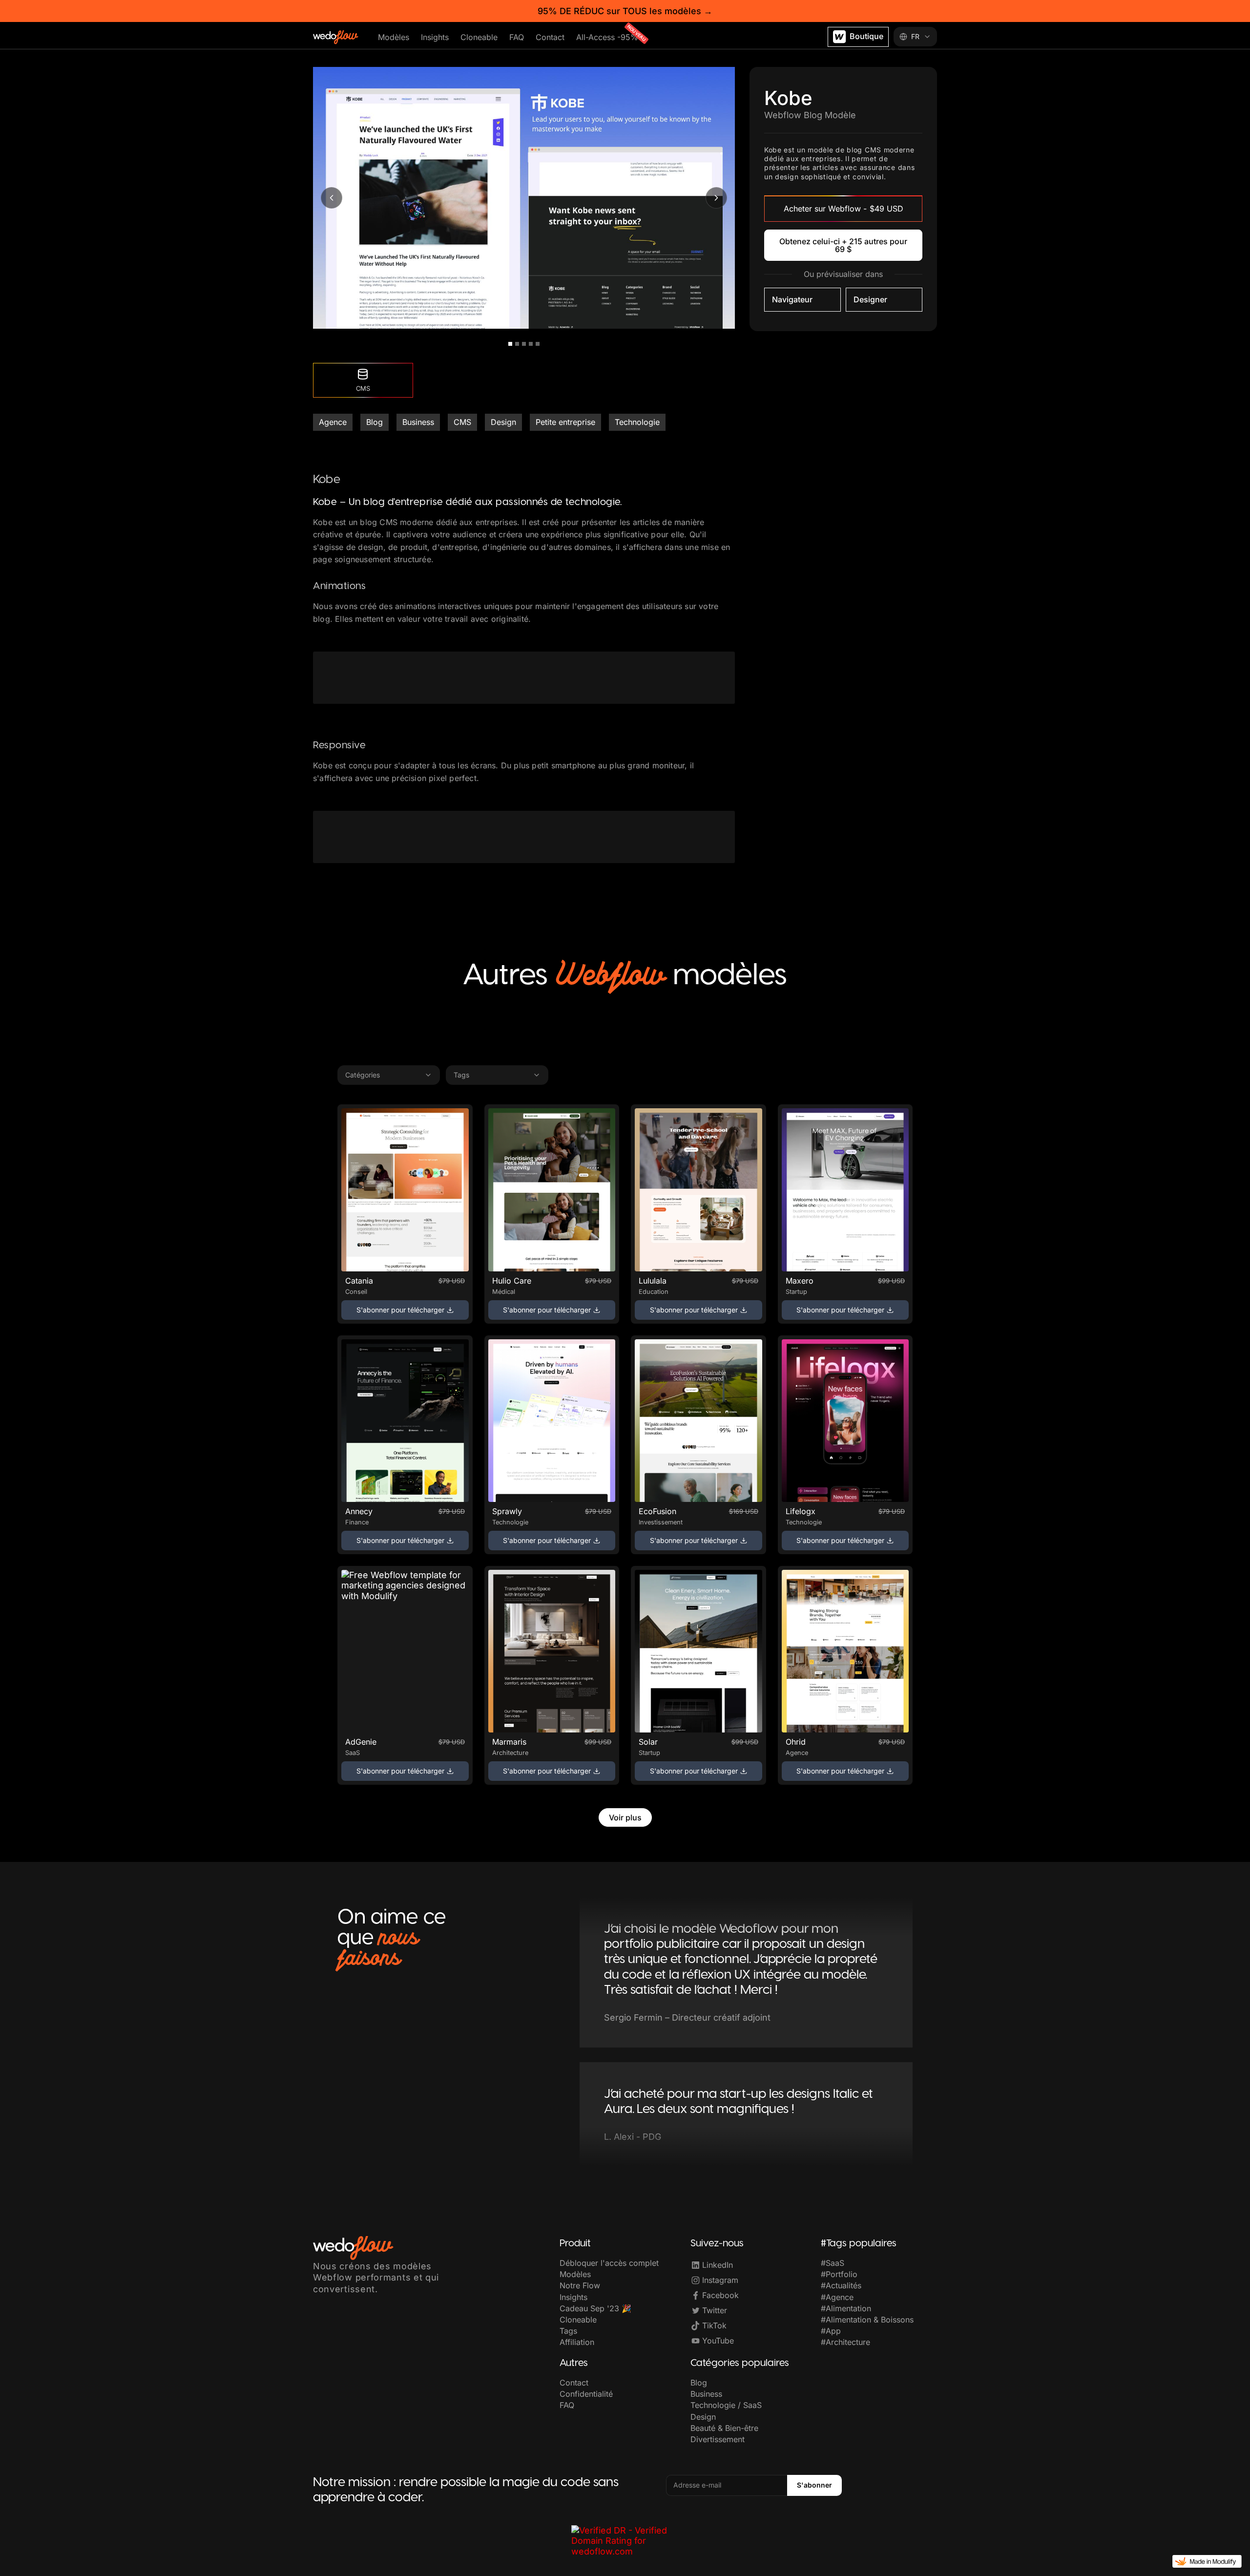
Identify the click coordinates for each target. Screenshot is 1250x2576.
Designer (870, 299)
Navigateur (792, 299)
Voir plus (625, 1817)
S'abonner (814, 2485)
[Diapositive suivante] (716, 198)
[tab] (510, 344)
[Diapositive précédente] (332, 198)
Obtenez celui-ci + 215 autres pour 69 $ (843, 245)
